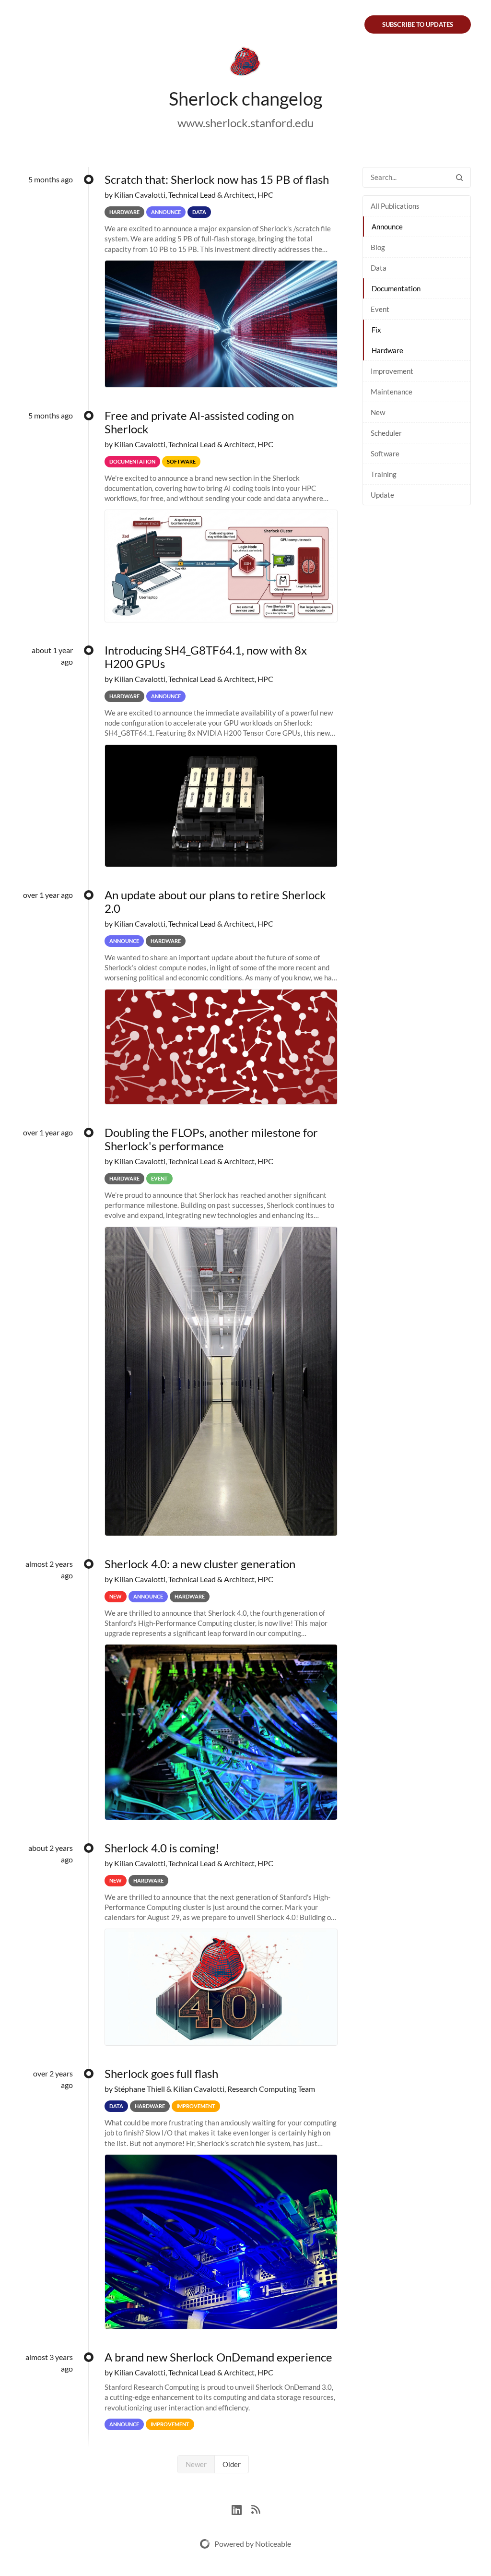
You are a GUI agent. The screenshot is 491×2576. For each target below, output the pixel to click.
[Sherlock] (245, 63)
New (378, 412)
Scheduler (386, 433)
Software (385, 453)
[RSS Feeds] (256, 2509)
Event (380, 309)
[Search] (459, 177)
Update (382, 495)
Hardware (387, 350)
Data (379, 268)
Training (384, 474)
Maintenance (392, 392)
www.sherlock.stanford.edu (245, 123)
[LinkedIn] (241, 2509)
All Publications (395, 206)
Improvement (392, 371)
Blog (378, 247)
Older (232, 2464)
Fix (376, 330)
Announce (387, 227)
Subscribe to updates (418, 24)
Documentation (396, 288)
